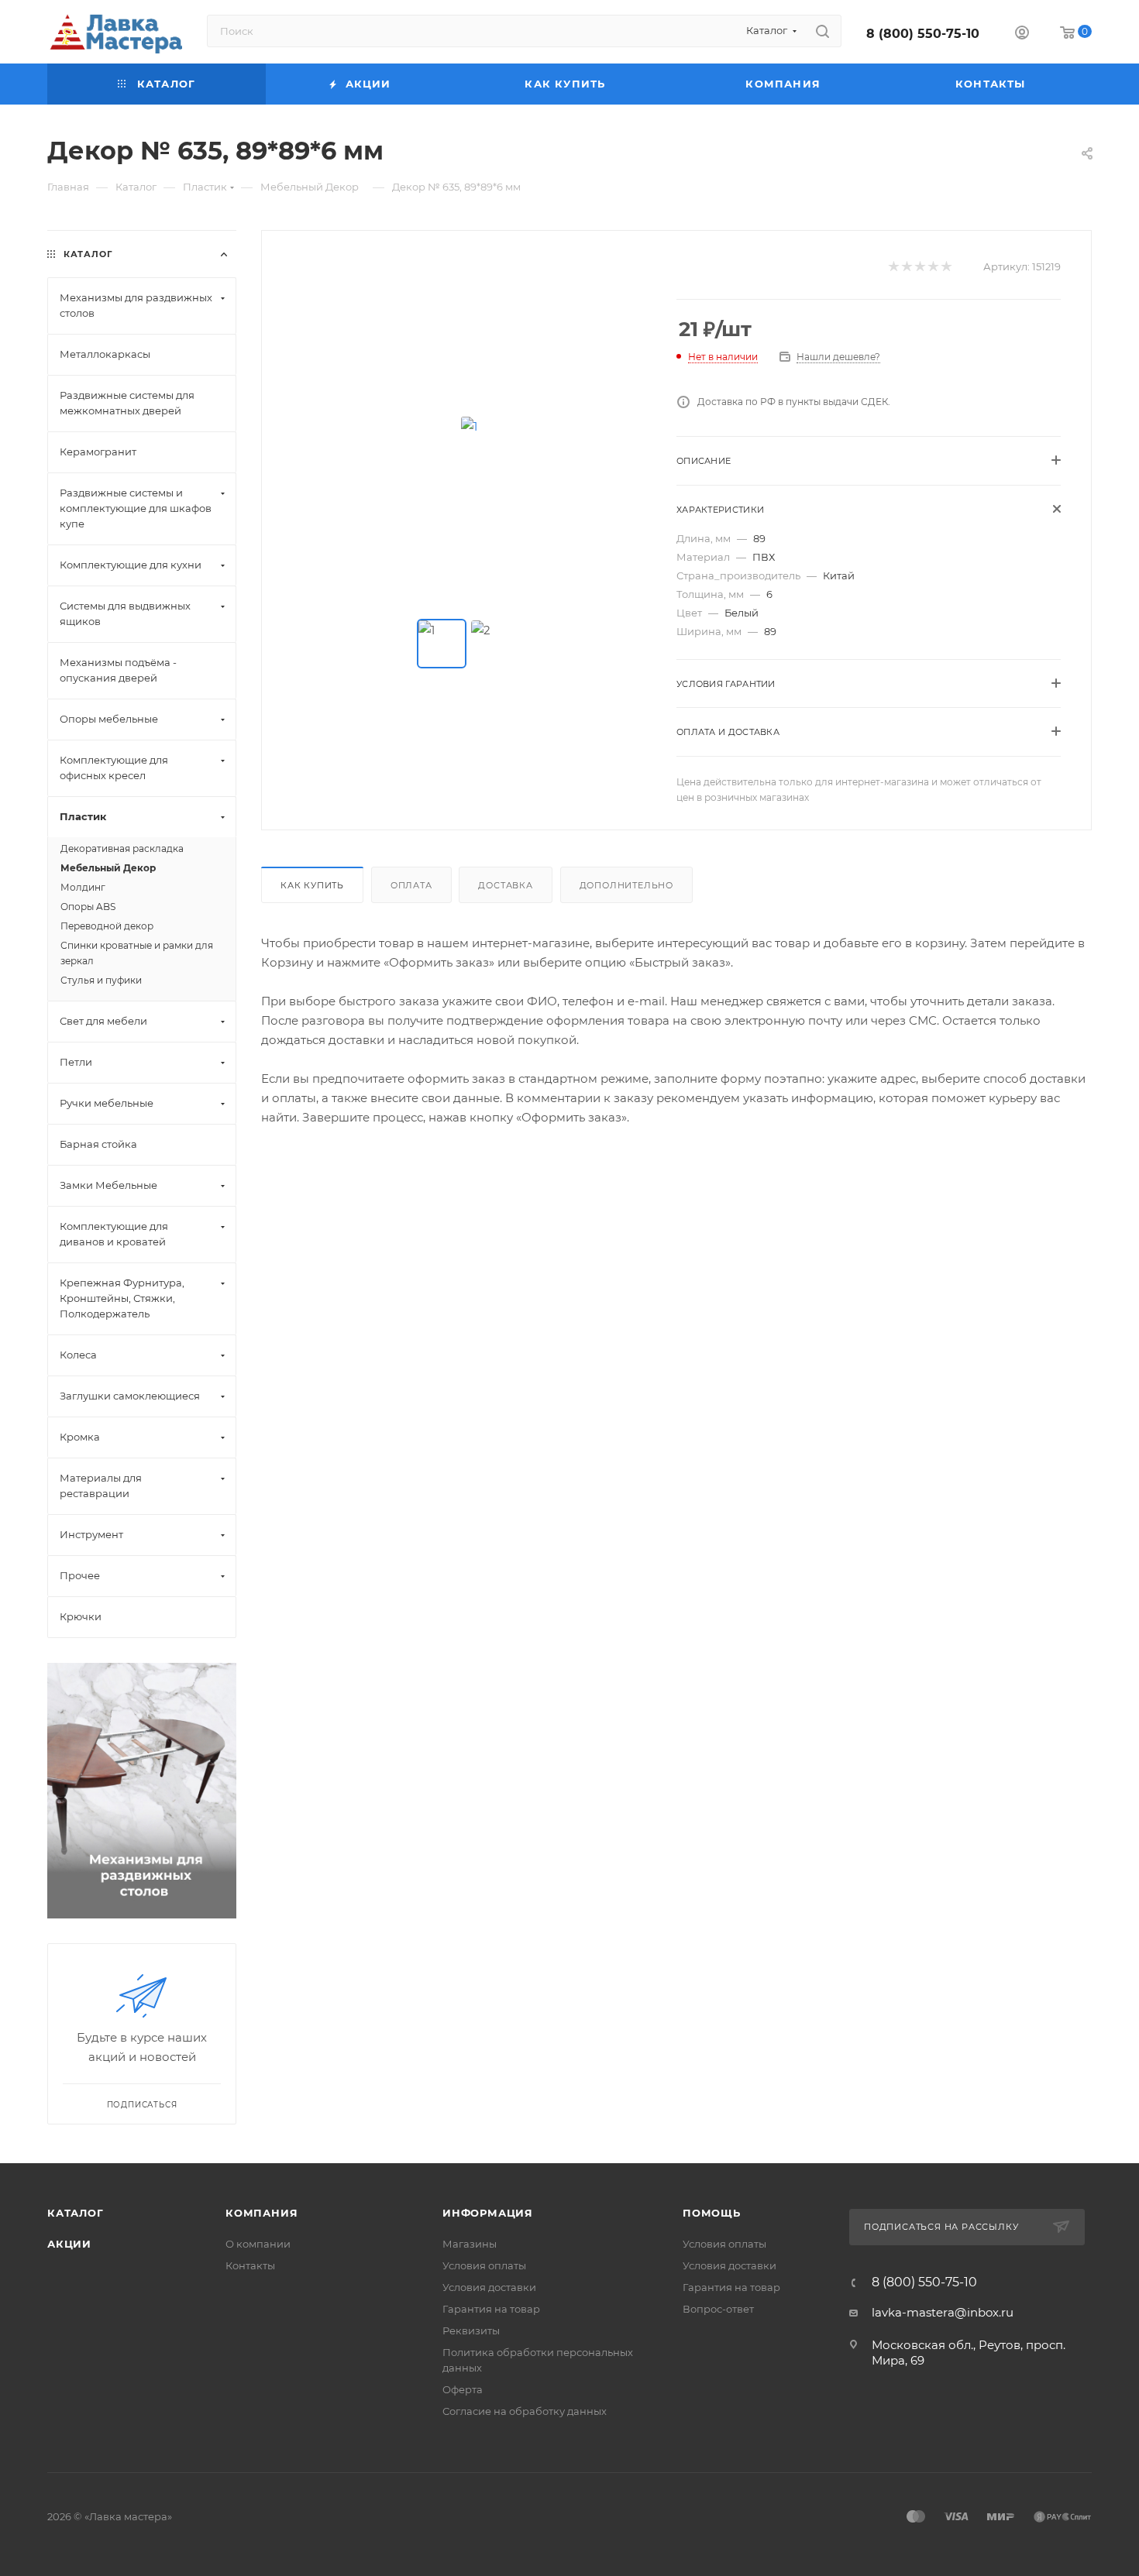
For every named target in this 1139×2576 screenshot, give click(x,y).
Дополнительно (626, 885)
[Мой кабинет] (1022, 34)
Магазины (470, 2244)
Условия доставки (489, 2287)
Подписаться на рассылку (943, 2227)
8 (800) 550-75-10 (923, 34)
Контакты (250, 2265)
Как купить (312, 885)
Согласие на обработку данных (525, 2411)
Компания (262, 2213)
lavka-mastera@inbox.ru (943, 2312)
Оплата (411, 885)
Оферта (463, 2389)
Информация (488, 2213)
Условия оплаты (484, 2265)
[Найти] (822, 31)
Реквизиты (471, 2330)
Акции (69, 2244)
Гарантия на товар (491, 2309)
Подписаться (142, 2105)
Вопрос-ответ (718, 2309)
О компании (258, 2244)
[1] (470, 426)
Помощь (712, 2213)
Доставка (505, 885)
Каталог (76, 2213)
